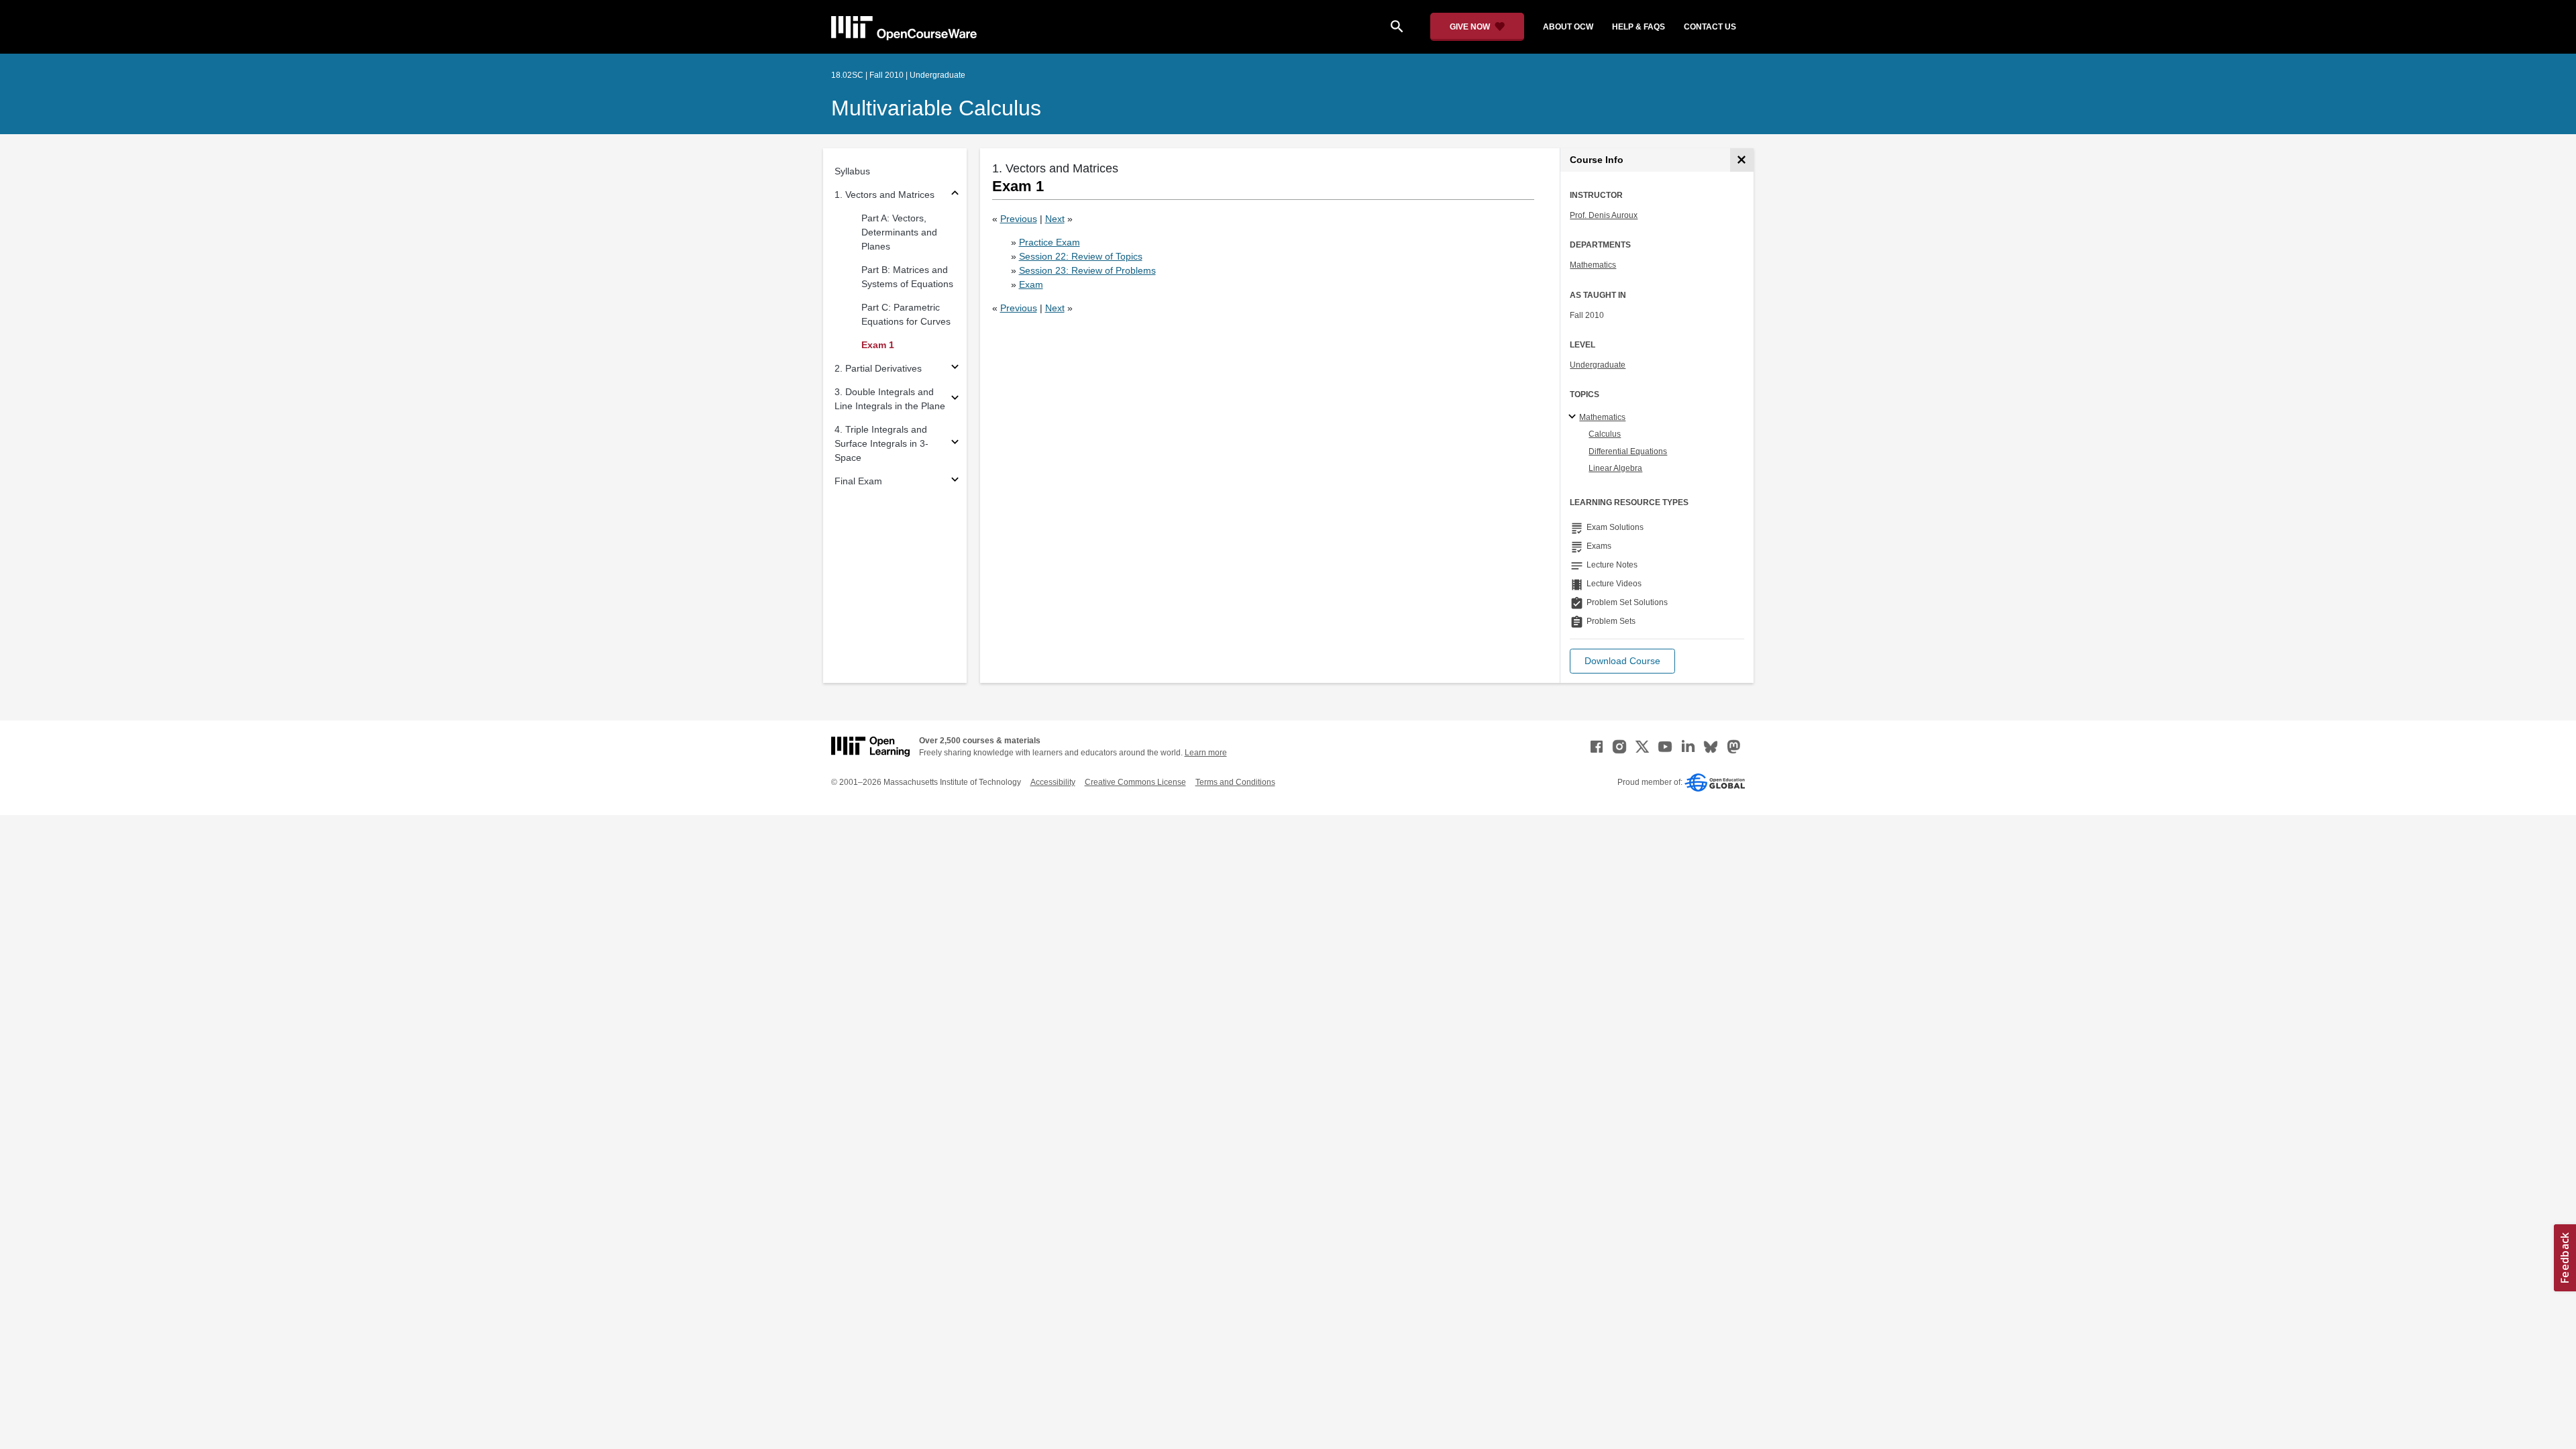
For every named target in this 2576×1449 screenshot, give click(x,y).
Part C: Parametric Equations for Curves (906, 314)
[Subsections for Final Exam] (955, 481)
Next (1055, 219)
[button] (1622, 661)
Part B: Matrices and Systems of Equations (907, 277)
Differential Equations (1628, 451)
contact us (1710, 27)
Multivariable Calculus (936, 108)
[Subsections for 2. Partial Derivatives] (955, 369)
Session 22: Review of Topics (1081, 256)
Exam (1031, 284)
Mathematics (1593, 265)
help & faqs (1639, 27)
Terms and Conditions (1235, 782)
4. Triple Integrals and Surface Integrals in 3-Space (881, 443)
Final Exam (858, 481)
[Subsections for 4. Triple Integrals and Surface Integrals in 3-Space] (955, 444)
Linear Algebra (1615, 468)
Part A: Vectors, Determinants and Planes (899, 232)
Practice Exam (1050, 242)
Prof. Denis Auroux (1604, 215)
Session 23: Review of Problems (1087, 270)
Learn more (1206, 753)
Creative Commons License (1135, 782)
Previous (1019, 219)
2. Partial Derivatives (878, 368)
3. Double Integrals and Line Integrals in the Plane (890, 399)
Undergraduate (1598, 365)
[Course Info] (1742, 160)
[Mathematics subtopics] (1574, 417)
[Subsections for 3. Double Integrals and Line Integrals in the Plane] (955, 399)
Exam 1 (878, 345)
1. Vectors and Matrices (884, 195)
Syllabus (852, 171)
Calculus (1605, 434)
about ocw (1568, 27)
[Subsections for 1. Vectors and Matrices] (955, 195)
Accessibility (1053, 782)
